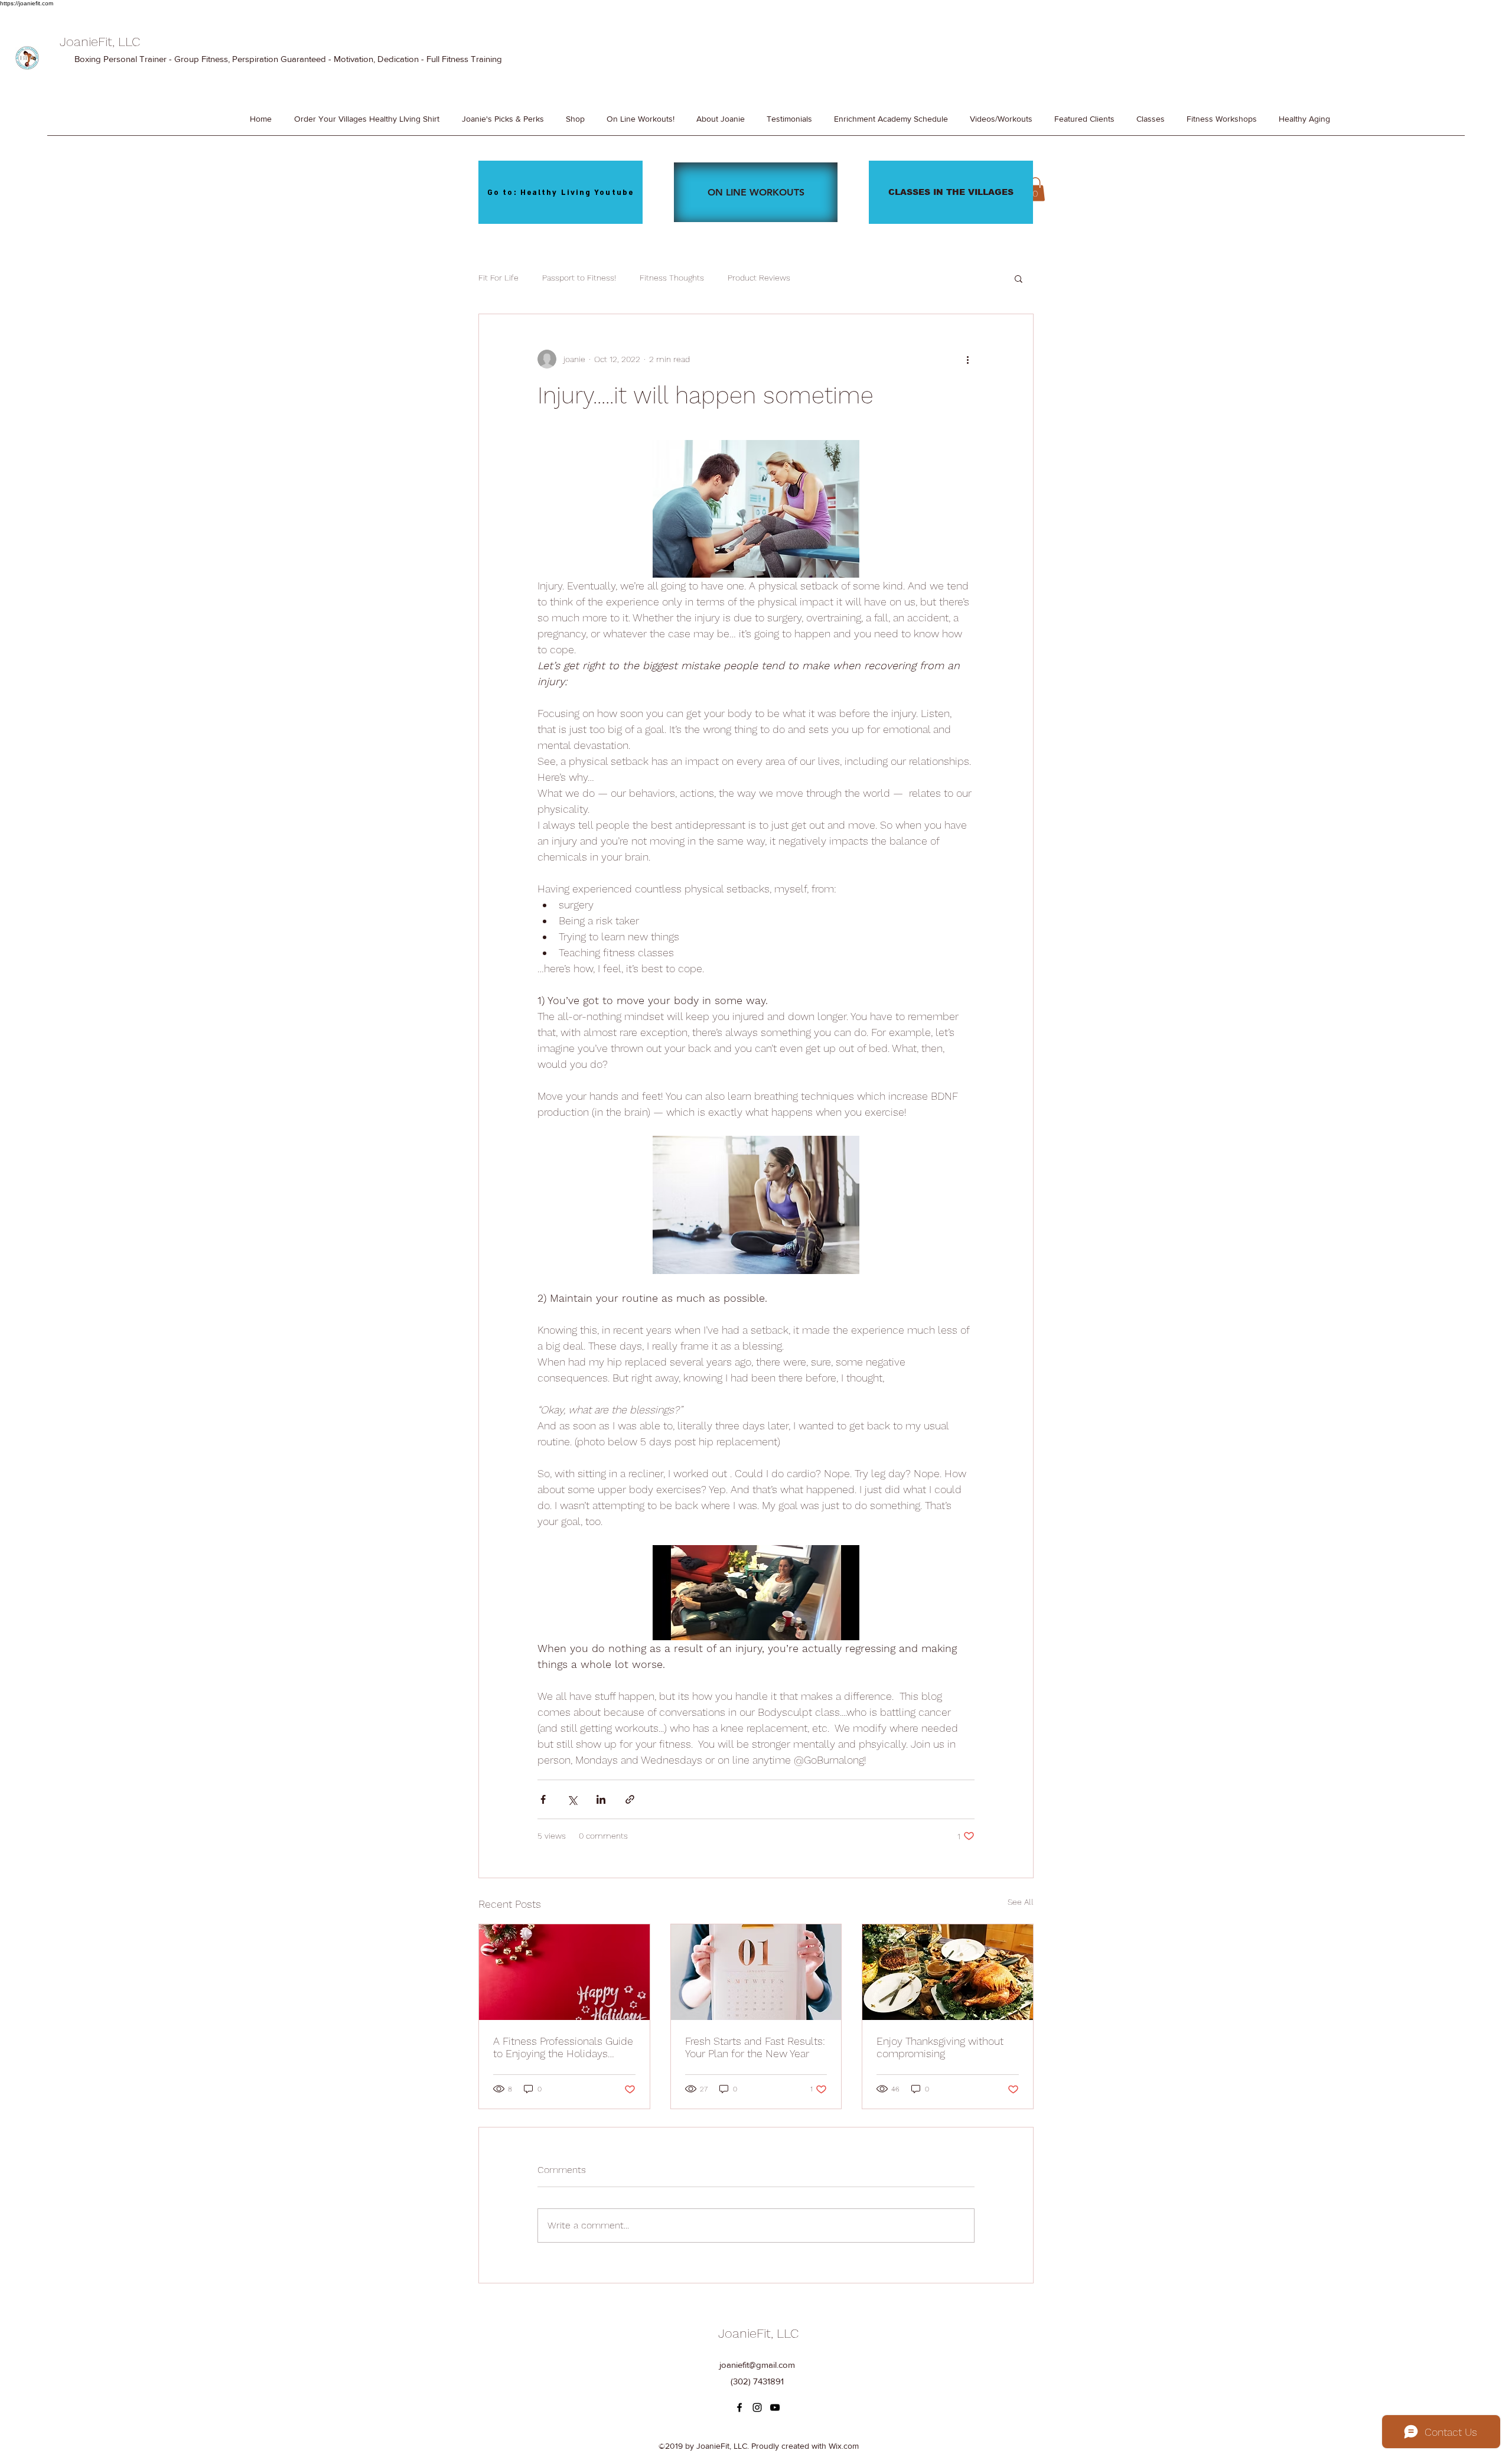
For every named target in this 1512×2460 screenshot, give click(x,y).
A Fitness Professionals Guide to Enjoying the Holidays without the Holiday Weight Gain (563, 2047)
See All (1021, 1902)
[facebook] (739, 2407)
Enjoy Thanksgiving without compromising (940, 2047)
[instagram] (757, 2407)
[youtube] (775, 2407)
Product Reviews (759, 278)
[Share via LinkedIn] (601, 1799)
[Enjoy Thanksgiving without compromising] (948, 1972)
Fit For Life (498, 278)
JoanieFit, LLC (100, 42)
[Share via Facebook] (543, 1799)
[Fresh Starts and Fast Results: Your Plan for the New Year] (756, 1972)
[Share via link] (630, 1799)
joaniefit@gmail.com (757, 2365)
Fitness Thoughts (672, 278)
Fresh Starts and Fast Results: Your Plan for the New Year (755, 2047)
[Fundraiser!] (895, 252)
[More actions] (967, 359)
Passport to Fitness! (579, 278)
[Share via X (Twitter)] (572, 1799)
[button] (1035, 189)
